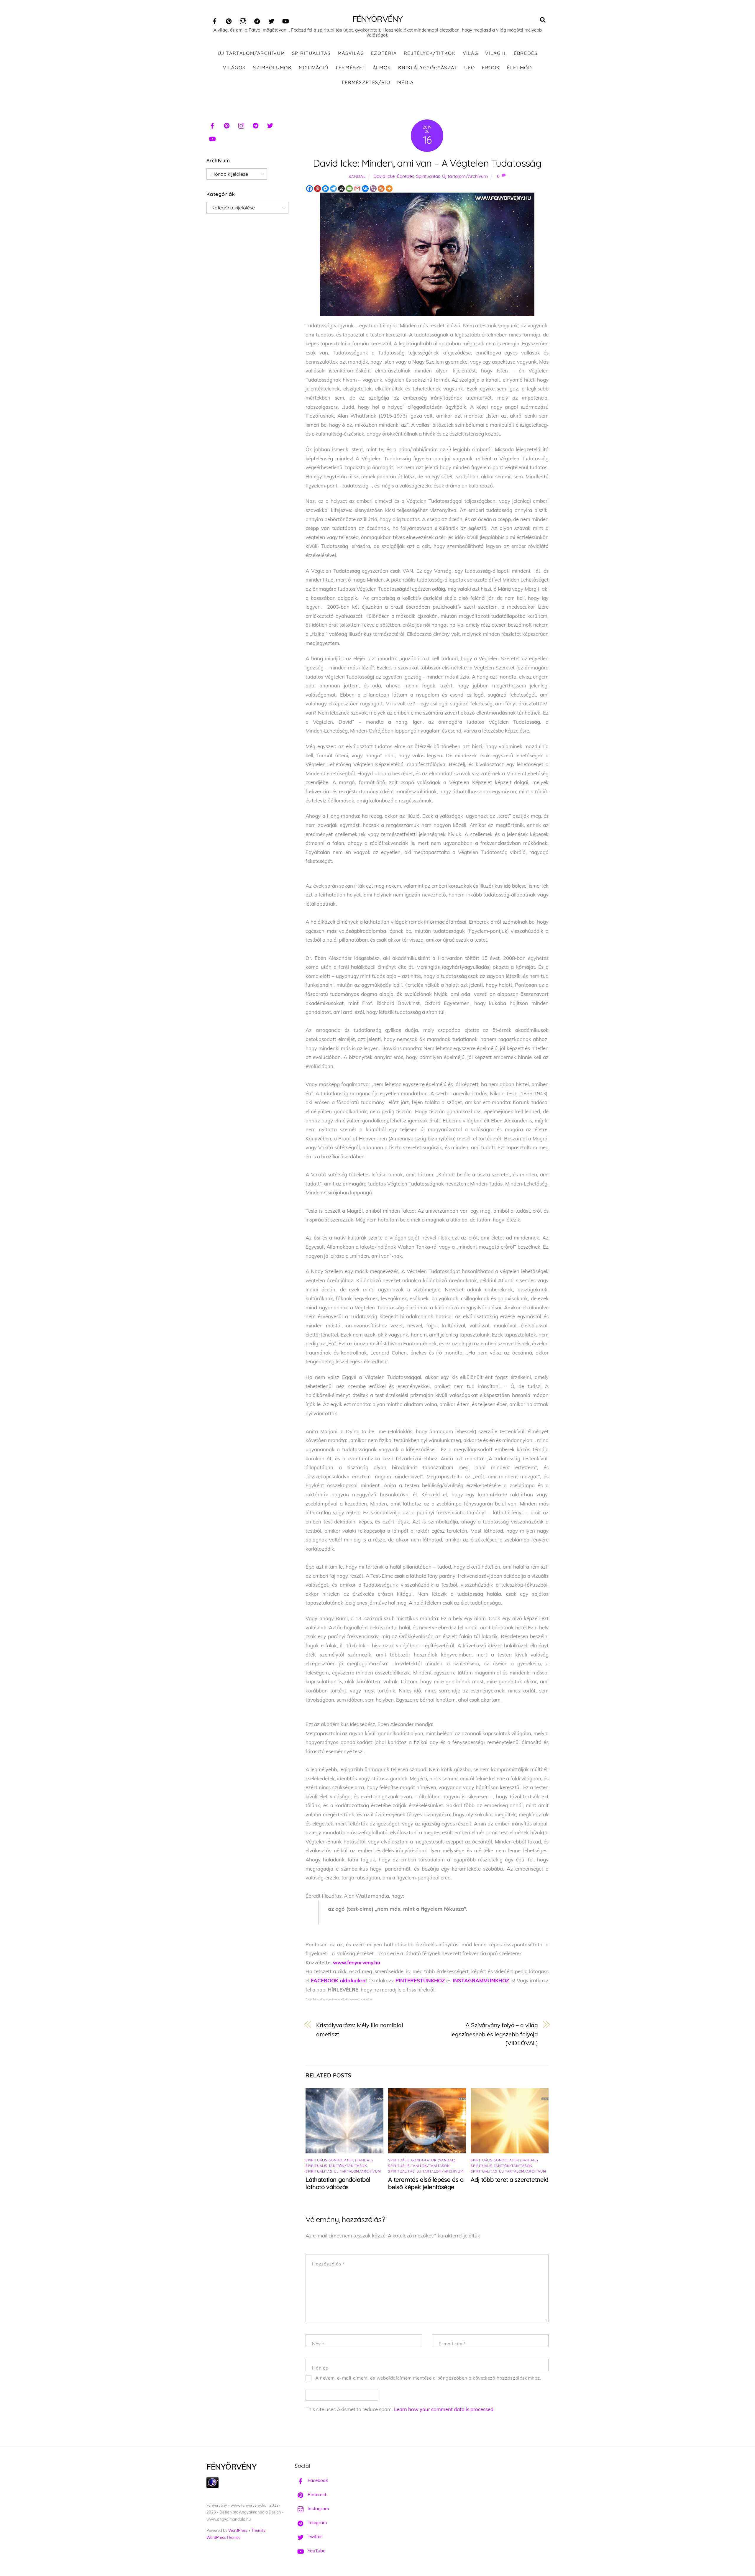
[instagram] (243, 20)
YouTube (316, 2551)
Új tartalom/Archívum (251, 53)
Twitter (314, 2537)
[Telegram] (333, 189)
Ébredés (526, 53)
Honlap (320, 2368)
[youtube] (285, 20)
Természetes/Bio (366, 82)
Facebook (317, 2480)
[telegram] (257, 20)
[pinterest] (229, 20)
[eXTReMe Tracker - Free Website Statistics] (212, 2486)
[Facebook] (310, 189)
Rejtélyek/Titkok (430, 53)
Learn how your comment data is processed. (444, 2409)
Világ (471, 53)
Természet (350, 68)
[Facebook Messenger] (325, 189)
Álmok (382, 68)
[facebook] (215, 20)
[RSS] (381, 189)
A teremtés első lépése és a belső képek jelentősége (426, 2183)
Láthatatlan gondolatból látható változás (338, 2183)
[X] (341, 189)
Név (318, 2344)
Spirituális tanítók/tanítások (336, 2166)
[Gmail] (357, 189)
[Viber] (373, 189)
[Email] (349, 189)
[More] (389, 189)
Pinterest (316, 2494)
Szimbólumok (273, 68)
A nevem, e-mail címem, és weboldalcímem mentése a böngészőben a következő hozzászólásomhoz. (428, 2378)
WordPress (238, 2530)
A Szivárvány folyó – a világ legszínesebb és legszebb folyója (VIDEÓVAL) (494, 2034)
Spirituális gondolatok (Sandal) (339, 2160)
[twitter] (271, 20)
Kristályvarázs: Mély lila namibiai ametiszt (360, 2030)
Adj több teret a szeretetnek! (509, 2179)
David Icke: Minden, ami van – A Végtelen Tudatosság (427, 163)
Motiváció (314, 68)
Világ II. (496, 53)
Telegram (317, 2522)
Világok (235, 68)
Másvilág (351, 53)
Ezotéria (384, 53)
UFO (470, 68)
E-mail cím (452, 2344)
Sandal (357, 176)
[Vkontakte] (365, 189)
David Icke (384, 176)
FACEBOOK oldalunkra (338, 1980)
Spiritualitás (311, 53)
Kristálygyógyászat (428, 68)
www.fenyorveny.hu (357, 1962)
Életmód (520, 68)
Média (406, 82)
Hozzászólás (328, 2264)
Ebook (491, 68)
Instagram (318, 2509)
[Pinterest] (317, 189)
